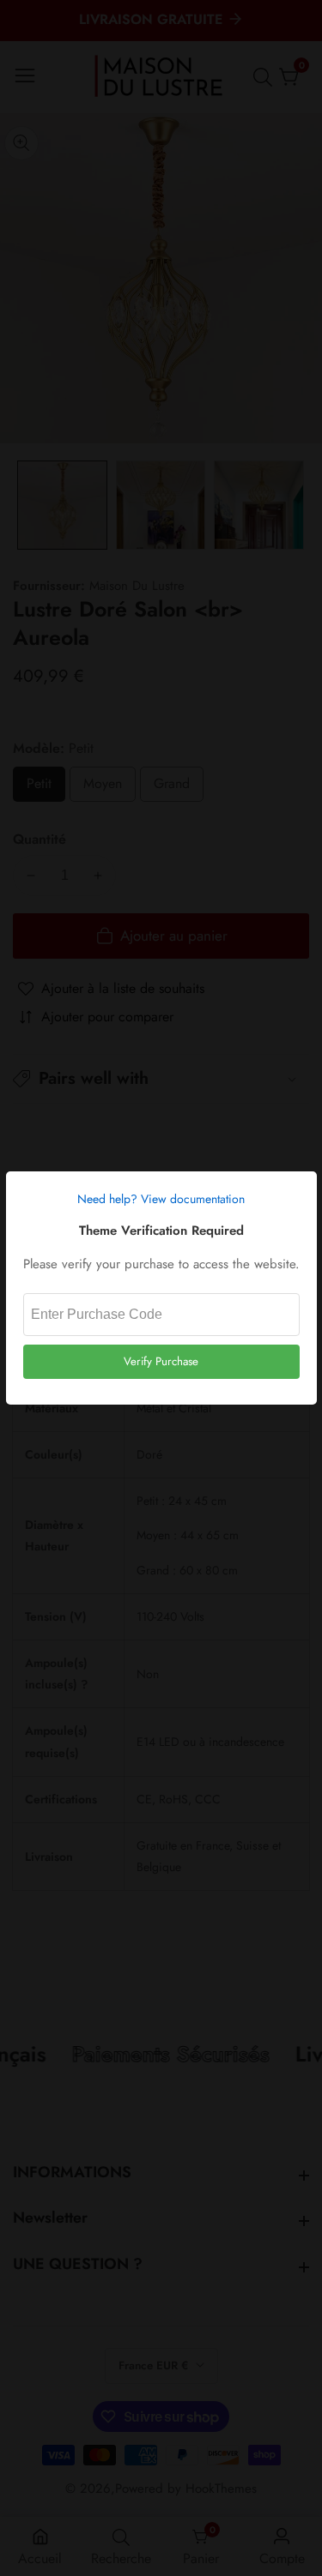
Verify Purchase (161, 1361)
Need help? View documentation (161, 1199)
